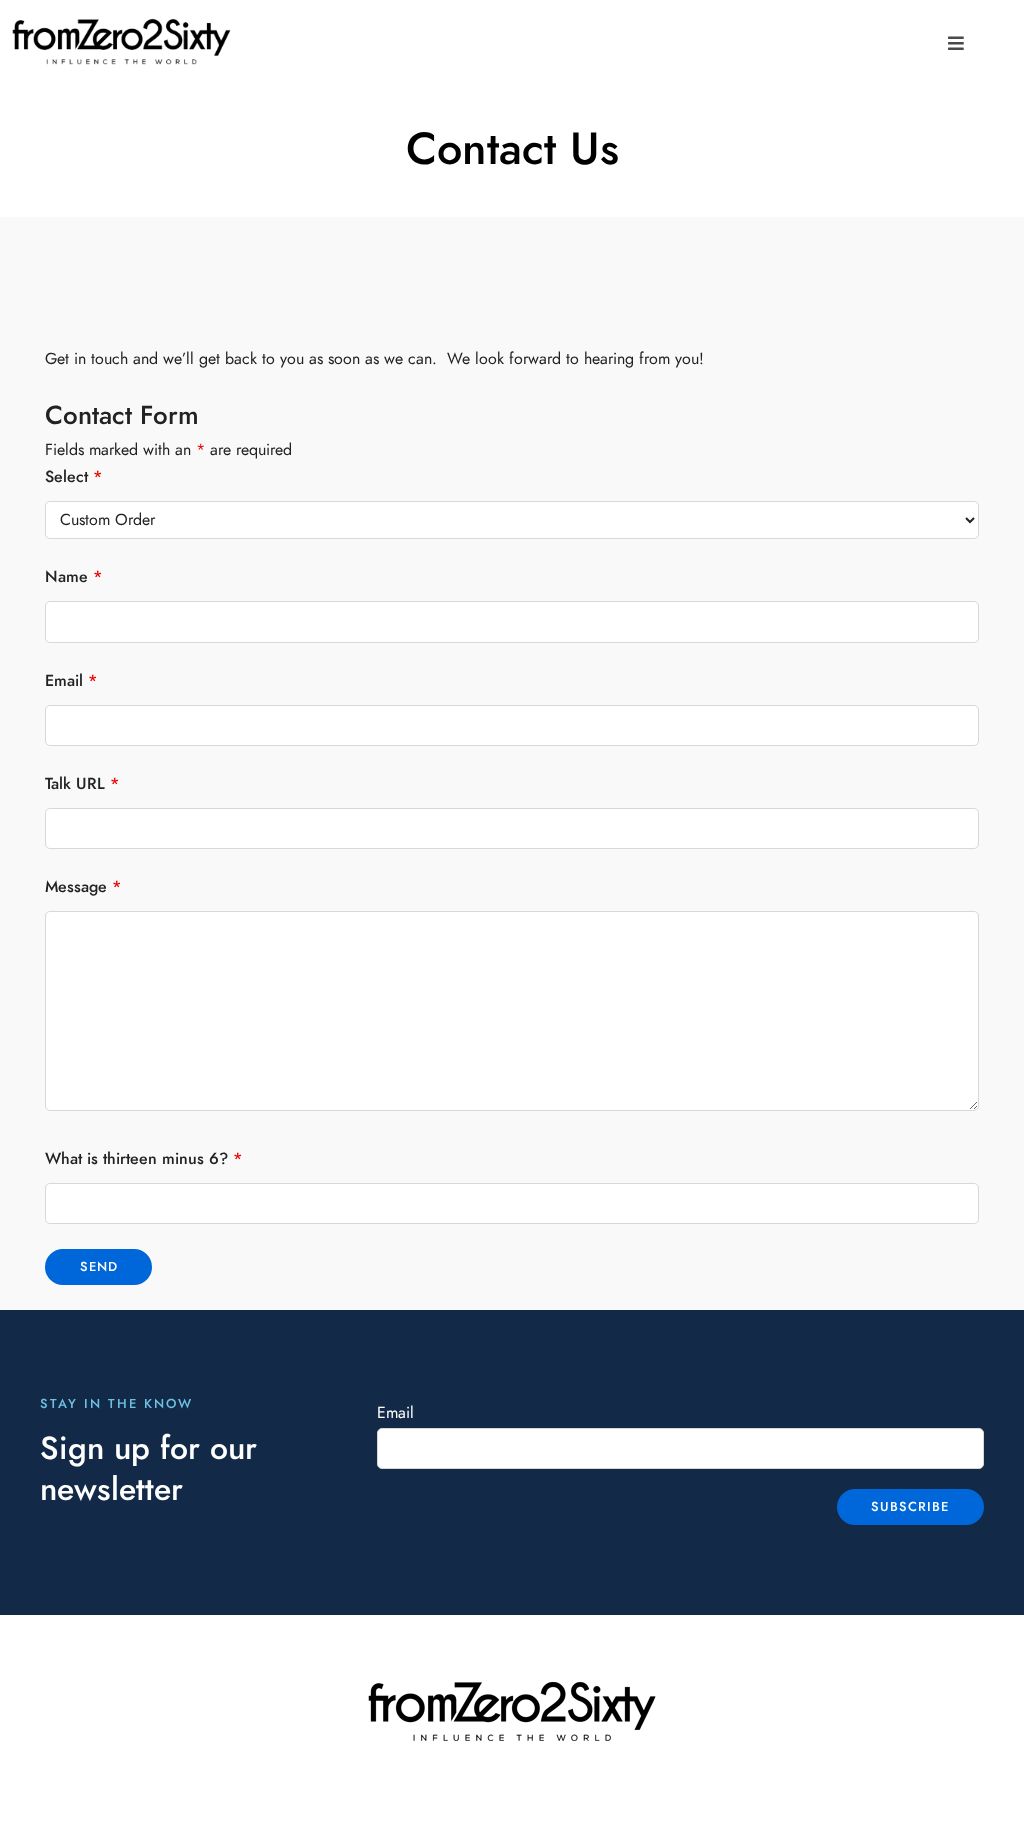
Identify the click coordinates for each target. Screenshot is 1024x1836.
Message (83, 887)
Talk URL (82, 784)
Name (73, 577)
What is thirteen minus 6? (143, 1159)
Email (71, 681)
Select (73, 477)
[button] (956, 43)
